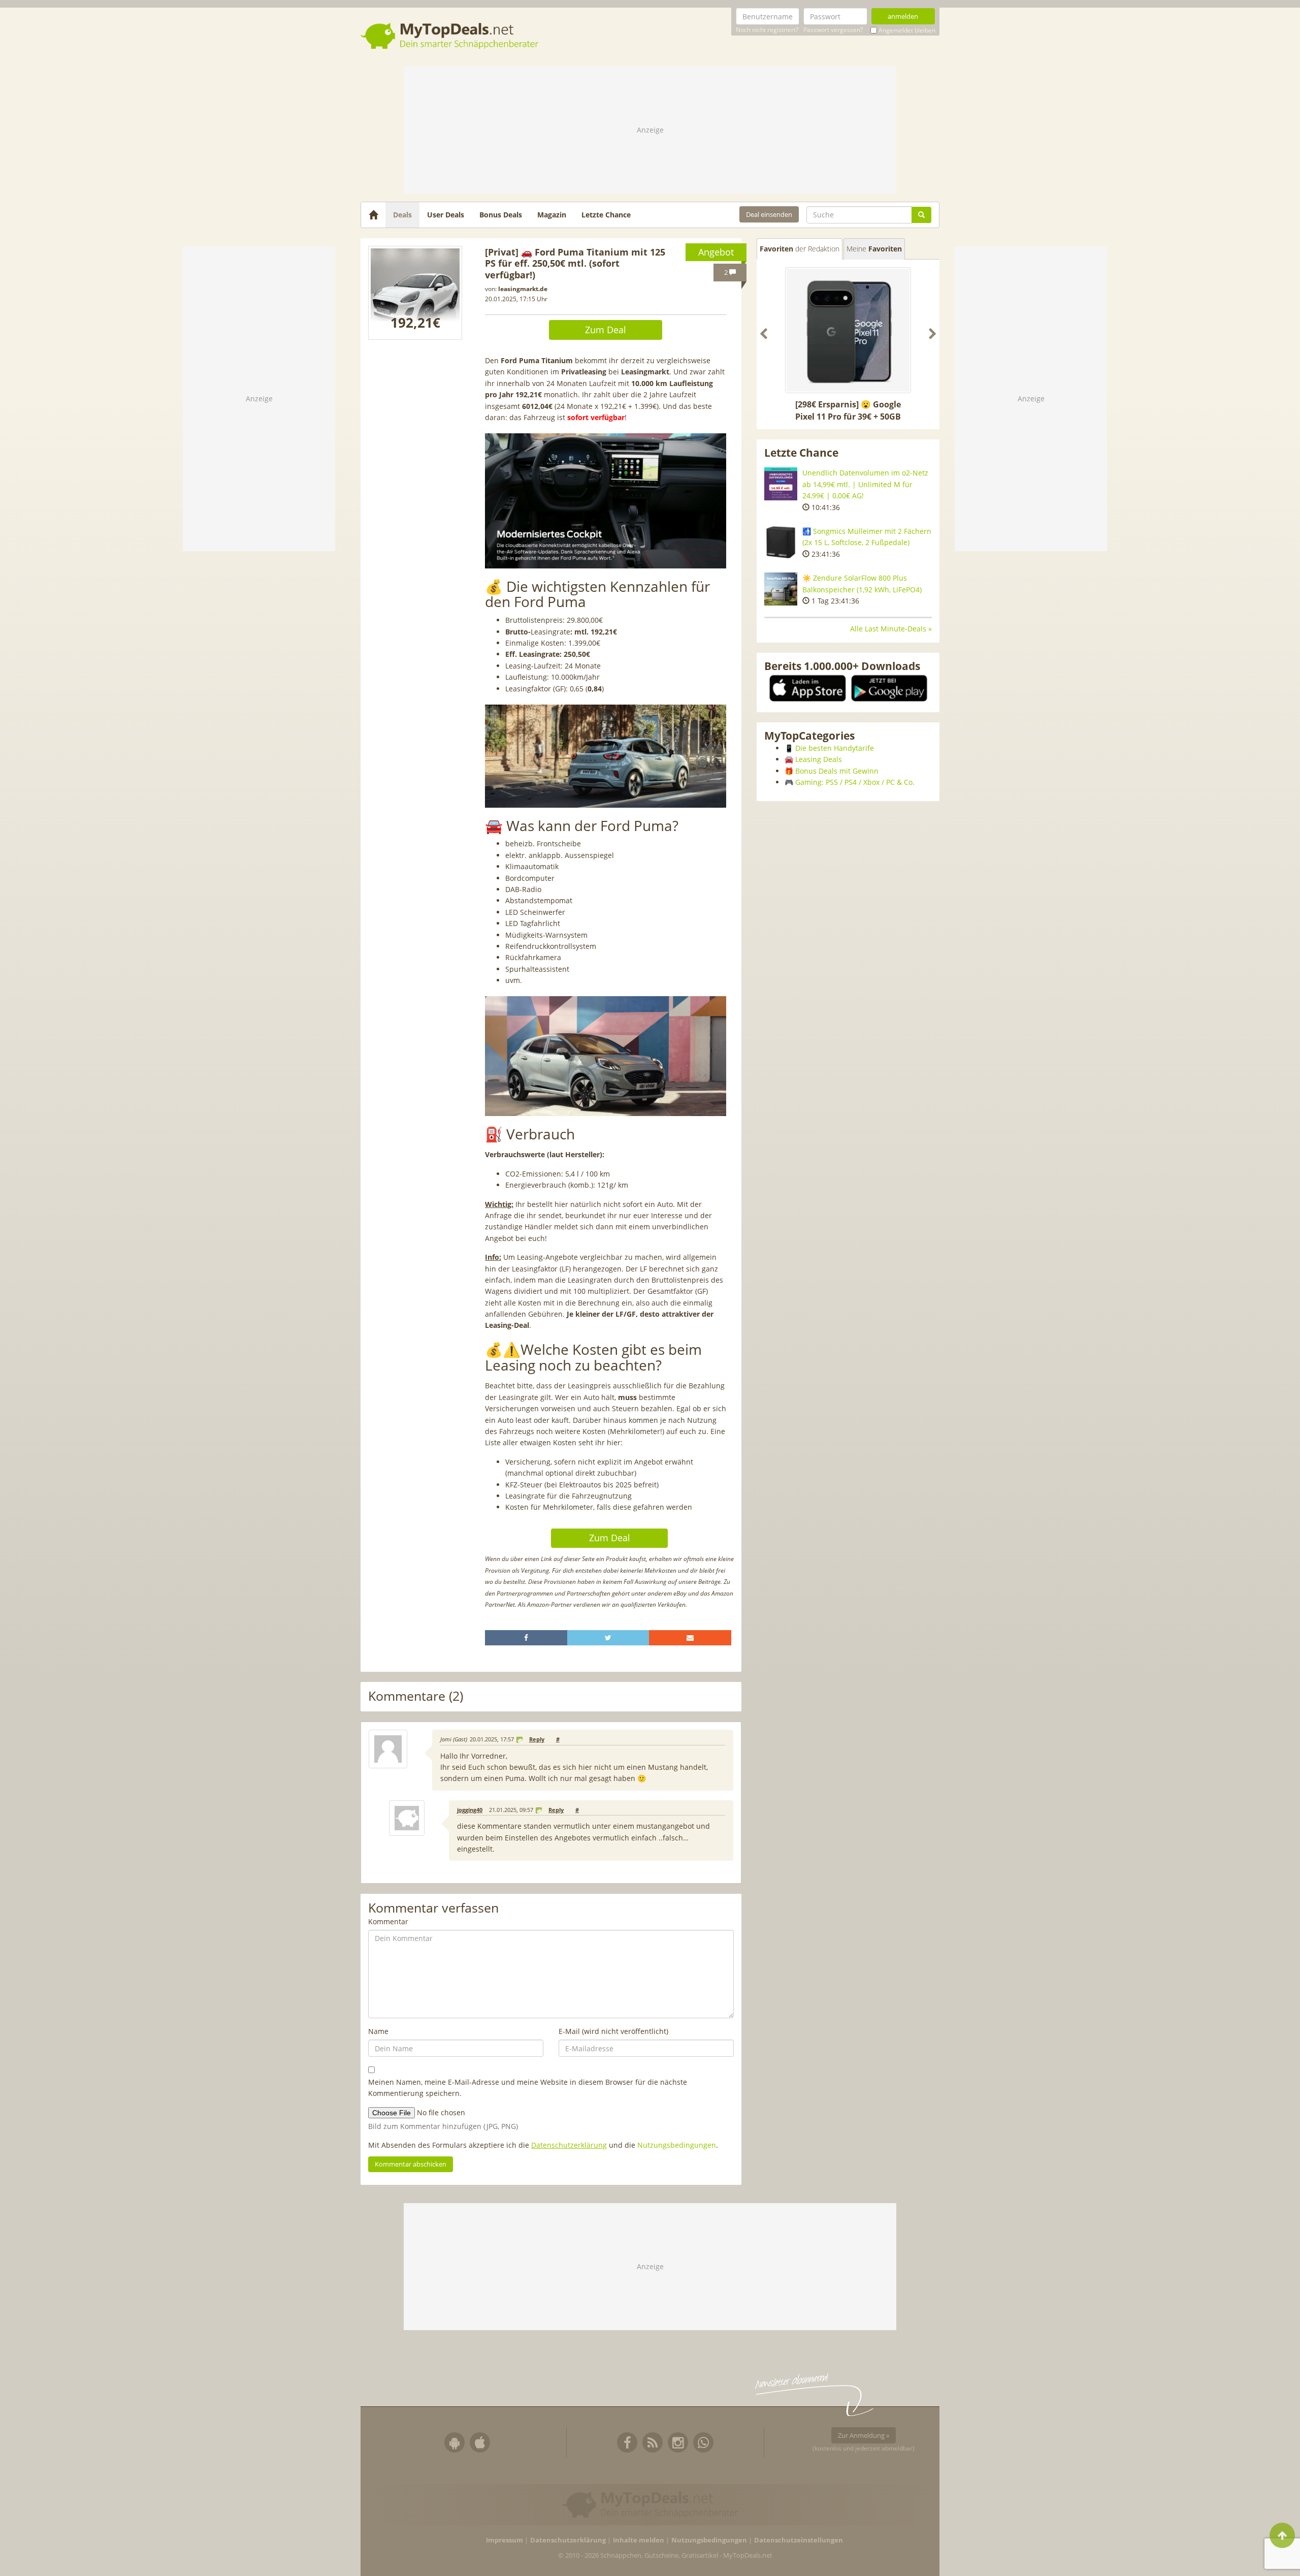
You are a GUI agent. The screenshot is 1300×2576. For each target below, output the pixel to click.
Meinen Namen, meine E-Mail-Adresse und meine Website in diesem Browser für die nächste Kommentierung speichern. (528, 2088)
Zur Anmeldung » (864, 2435)
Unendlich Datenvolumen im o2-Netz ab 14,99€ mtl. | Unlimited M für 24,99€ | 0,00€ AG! (865, 484)
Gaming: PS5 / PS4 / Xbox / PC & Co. (855, 782)
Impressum (505, 2540)
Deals (402, 215)
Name (378, 2031)
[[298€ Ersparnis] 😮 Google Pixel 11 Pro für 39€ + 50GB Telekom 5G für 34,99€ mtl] (848, 330)
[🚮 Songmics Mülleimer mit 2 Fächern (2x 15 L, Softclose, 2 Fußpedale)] (781, 542)
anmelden (903, 16)
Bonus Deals (501, 215)
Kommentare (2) (416, 1696)
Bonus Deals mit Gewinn (837, 771)
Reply (537, 1739)
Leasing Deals (819, 759)
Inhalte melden (639, 2540)
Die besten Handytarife (835, 748)
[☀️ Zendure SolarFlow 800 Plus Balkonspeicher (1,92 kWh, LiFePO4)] (781, 589)
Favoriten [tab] (800, 249)
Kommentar (388, 1921)
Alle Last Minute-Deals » (891, 629)
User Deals (446, 215)
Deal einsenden (769, 214)
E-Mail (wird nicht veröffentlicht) (613, 2031)
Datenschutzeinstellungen (799, 2540)
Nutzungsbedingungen (677, 2145)
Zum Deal (606, 330)
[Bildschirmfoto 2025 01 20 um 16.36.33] (415, 293)
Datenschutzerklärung (569, 2145)
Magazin (552, 215)
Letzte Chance (606, 215)
